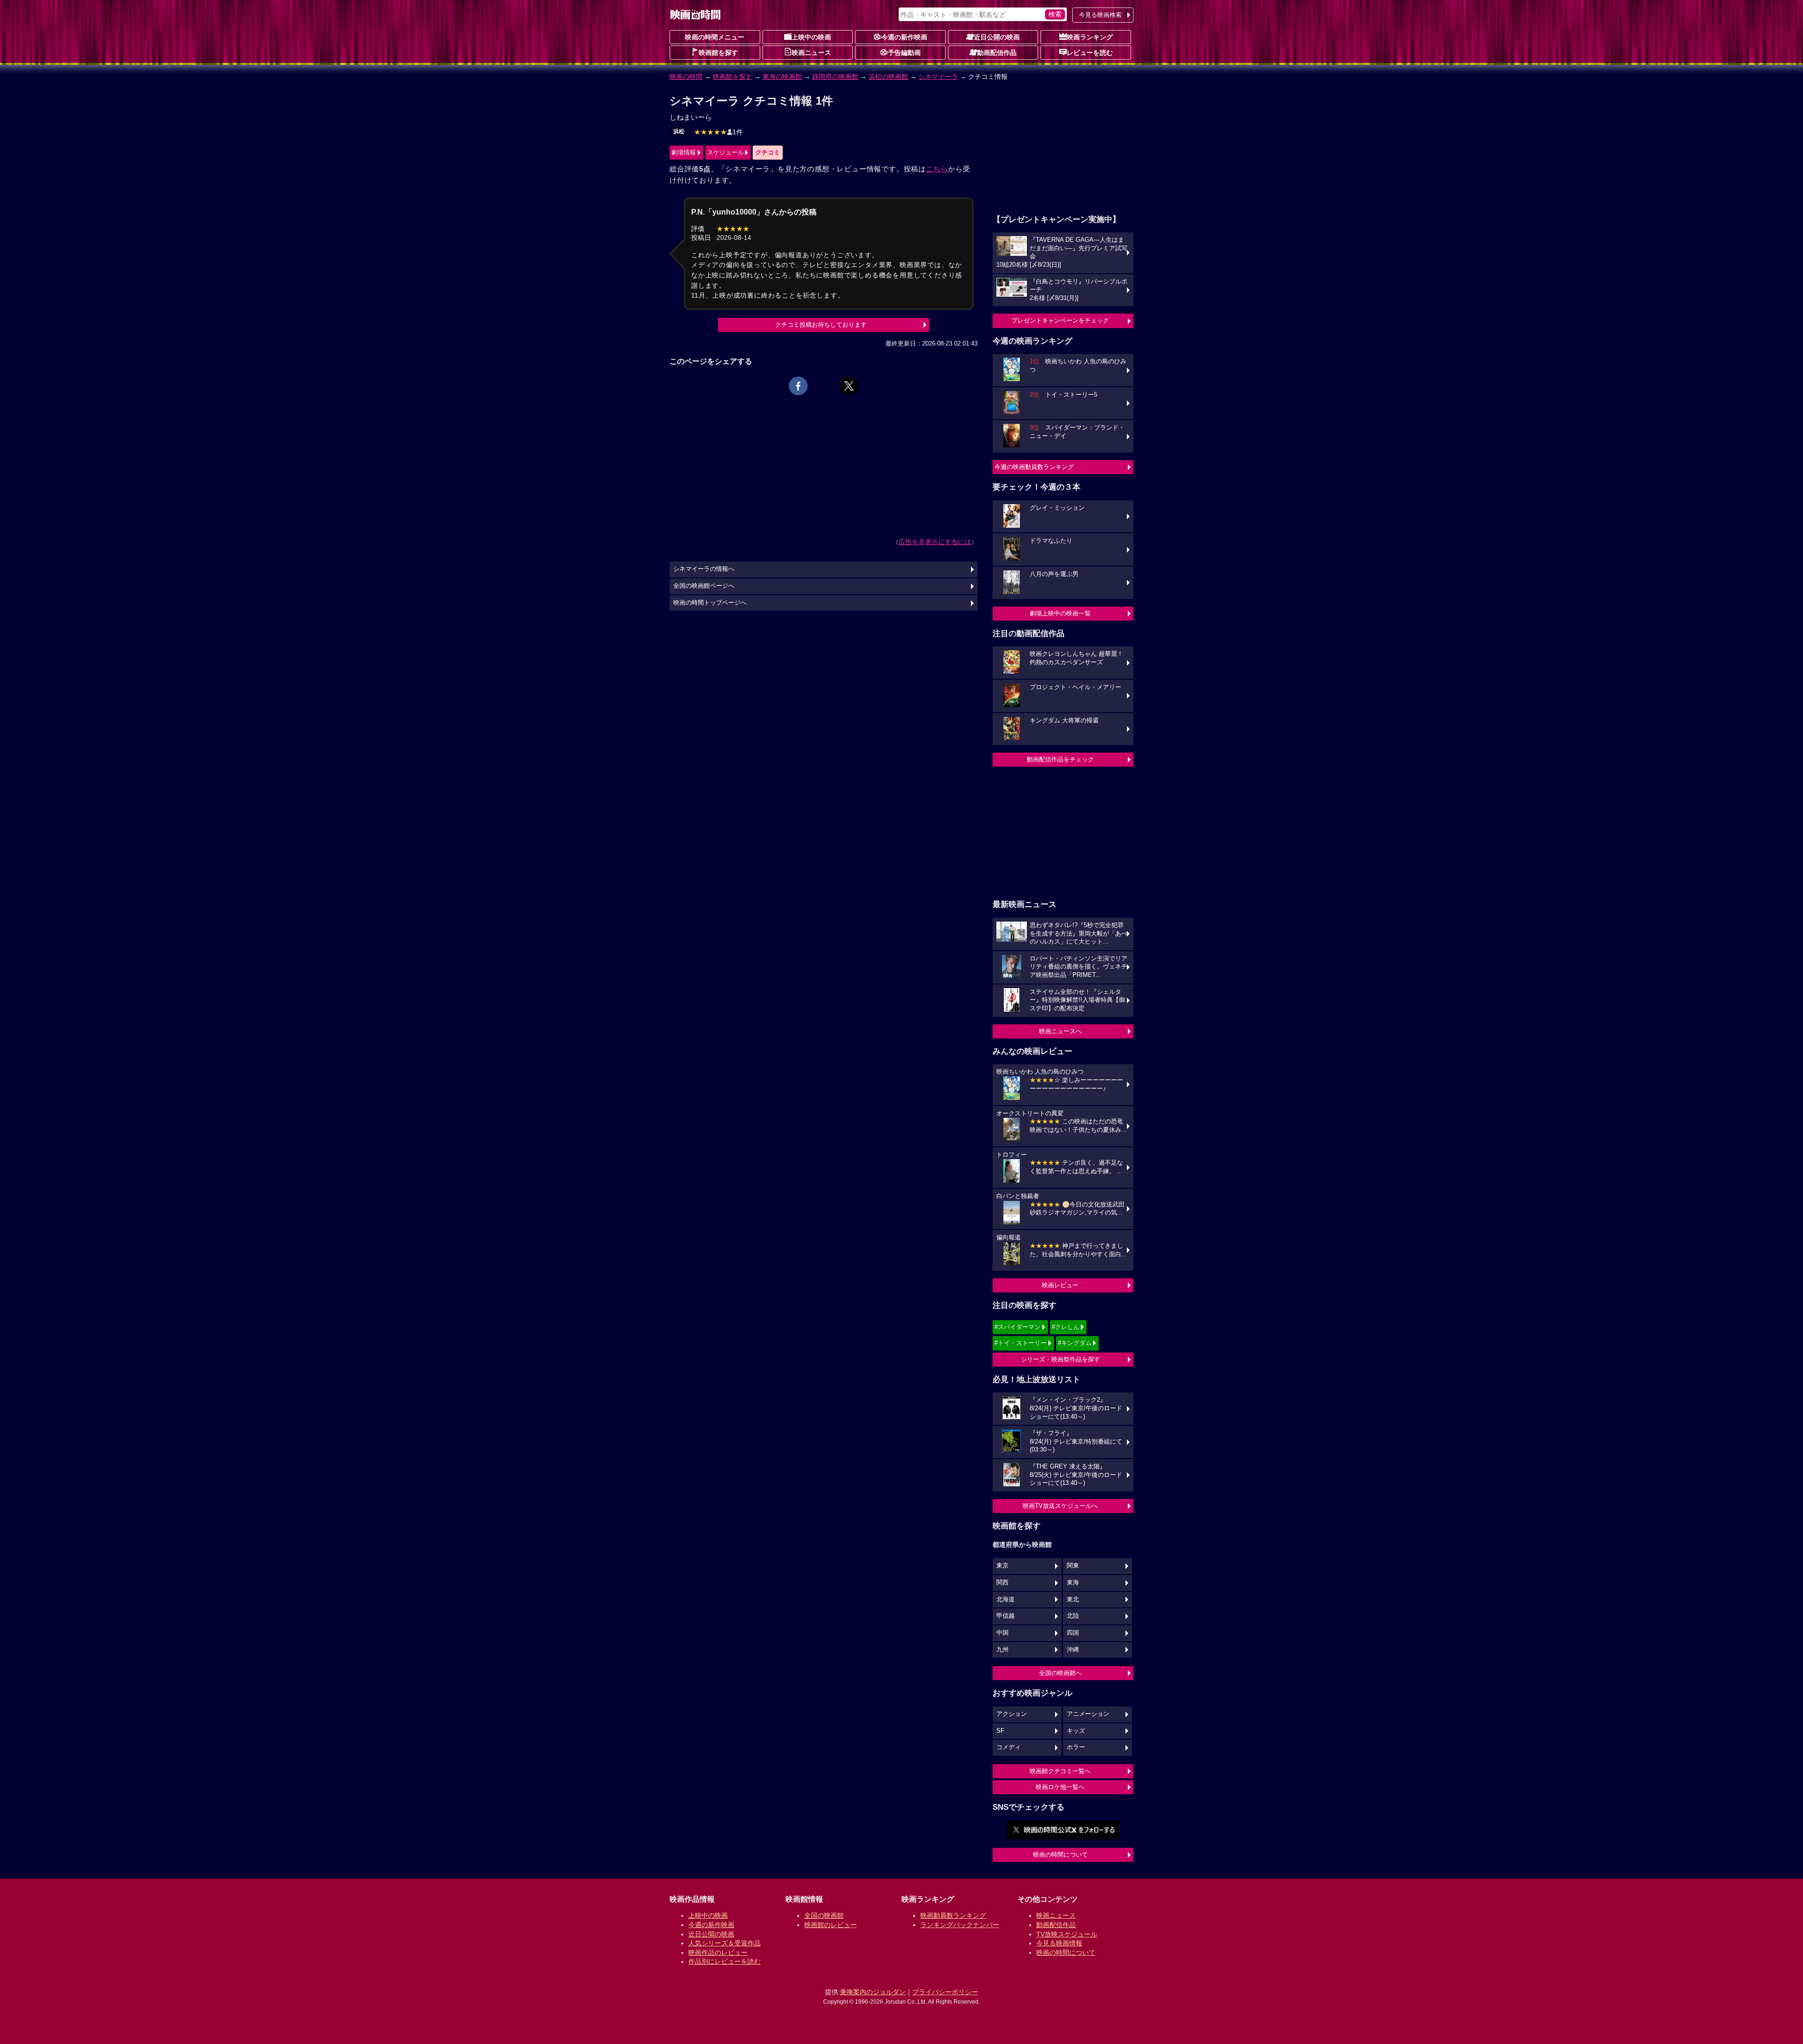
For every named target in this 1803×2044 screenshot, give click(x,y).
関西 (1002, 1583)
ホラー (1076, 1747)
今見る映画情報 (1059, 1943)
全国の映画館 (824, 1915)
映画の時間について (1060, 1855)
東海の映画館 (782, 77)
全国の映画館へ (1060, 1673)
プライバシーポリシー (945, 1992)
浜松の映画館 (888, 77)
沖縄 (1073, 1650)
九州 (1002, 1650)
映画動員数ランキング (953, 1915)
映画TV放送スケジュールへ (1060, 1506)
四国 (1073, 1633)
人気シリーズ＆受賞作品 (724, 1943)
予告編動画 (904, 53)
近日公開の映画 (997, 37)
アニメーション (1088, 1714)
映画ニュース (811, 53)
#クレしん (1066, 1327)
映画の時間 (686, 77)
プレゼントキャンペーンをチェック (1060, 320)
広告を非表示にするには (935, 542)
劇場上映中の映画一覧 (1060, 613)
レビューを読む (1090, 53)
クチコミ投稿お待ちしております (821, 325)
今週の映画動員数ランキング (1034, 467)
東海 (1073, 1583)
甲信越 (1006, 1616)
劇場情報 (684, 152)
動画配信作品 (997, 53)
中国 (1002, 1633)
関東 (1073, 1566)
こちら (937, 169)
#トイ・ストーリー (1021, 1343)
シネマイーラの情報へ (704, 569)
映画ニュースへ (1060, 1031)
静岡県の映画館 (835, 77)
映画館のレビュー (831, 1925)
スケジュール (725, 152)
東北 (1073, 1599)
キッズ (1076, 1731)
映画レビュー (1060, 1285)
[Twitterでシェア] (849, 386)
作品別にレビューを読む (724, 1961)
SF (1000, 1731)
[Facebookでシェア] (798, 386)
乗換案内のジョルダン (873, 1992)
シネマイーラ (938, 77)
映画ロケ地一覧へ (1060, 1787)
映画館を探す (718, 53)
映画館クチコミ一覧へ (1060, 1771)
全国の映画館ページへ (704, 586)
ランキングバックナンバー (960, 1925)
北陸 (1073, 1616)
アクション (1012, 1714)
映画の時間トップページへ (710, 603)
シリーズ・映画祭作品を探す (1060, 1359)
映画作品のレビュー (718, 1952)
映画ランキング (1090, 37)
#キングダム (1075, 1343)
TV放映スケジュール (1067, 1934)
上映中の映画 (811, 37)
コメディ (1009, 1747)
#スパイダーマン (1017, 1327)
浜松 (679, 131)
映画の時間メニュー (715, 37)
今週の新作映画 (904, 37)
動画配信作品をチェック (1060, 759)
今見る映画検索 (1100, 15)
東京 (1002, 1566)
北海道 (1006, 1599)
